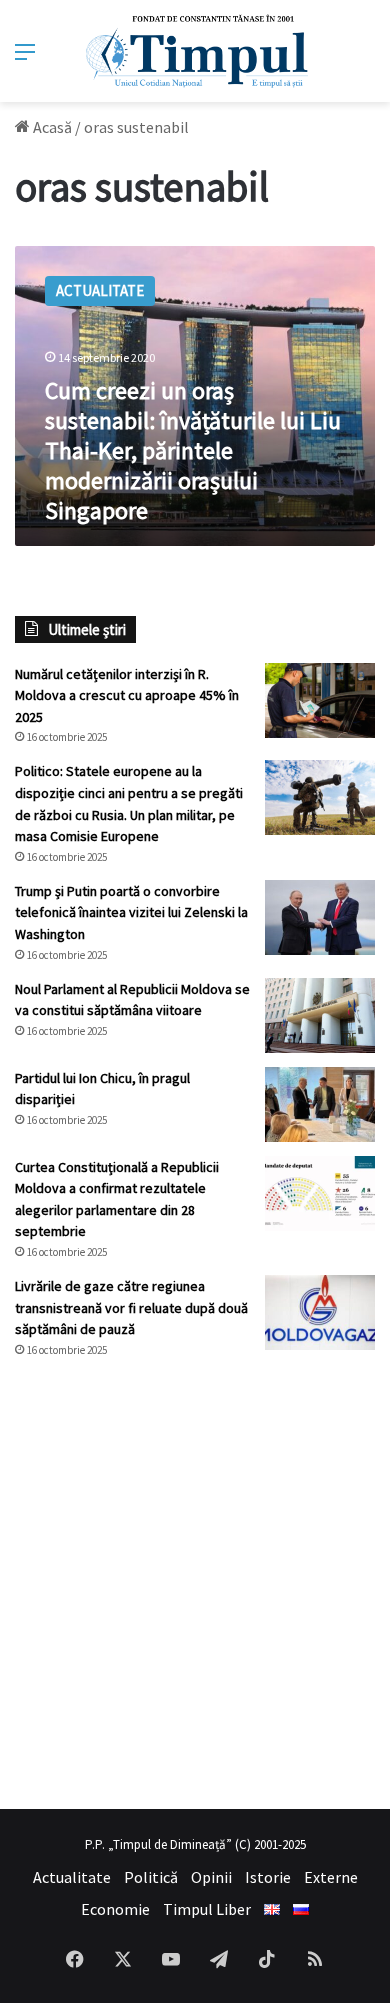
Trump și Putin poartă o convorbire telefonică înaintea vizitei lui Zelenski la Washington (131, 912)
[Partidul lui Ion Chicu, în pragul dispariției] (320, 1104)
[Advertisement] (195, 1584)
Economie (115, 1909)
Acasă (51, 127)
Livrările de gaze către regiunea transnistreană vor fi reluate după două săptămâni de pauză (131, 1307)
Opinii (211, 1877)
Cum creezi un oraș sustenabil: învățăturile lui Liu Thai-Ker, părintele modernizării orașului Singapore (193, 450)
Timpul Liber (207, 1909)
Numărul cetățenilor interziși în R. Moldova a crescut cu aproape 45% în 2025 (127, 695)
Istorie (268, 1877)
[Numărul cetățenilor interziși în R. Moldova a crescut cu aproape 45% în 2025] (320, 700)
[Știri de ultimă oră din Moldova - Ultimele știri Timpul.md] (195, 51)
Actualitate (72, 1877)
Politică (151, 1877)
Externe (331, 1877)
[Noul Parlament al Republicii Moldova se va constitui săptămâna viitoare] (320, 1015)
